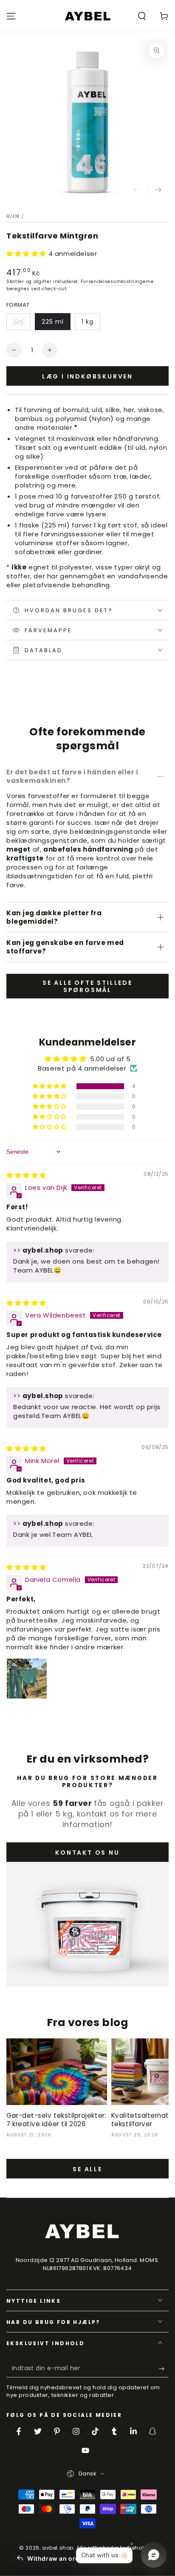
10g (18, 322)
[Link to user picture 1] (27, 1679)
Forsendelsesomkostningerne (117, 282)
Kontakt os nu (87, 1853)
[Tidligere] (137, 190)
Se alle (87, 2169)
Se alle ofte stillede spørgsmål (87, 986)
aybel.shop (58, 2548)
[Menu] (11, 16)
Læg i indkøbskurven (87, 376)
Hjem (13, 216)
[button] (142, 16)
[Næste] (158, 190)
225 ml (53, 322)
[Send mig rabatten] (164, 2369)
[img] (26, 1175)
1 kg (87, 322)
